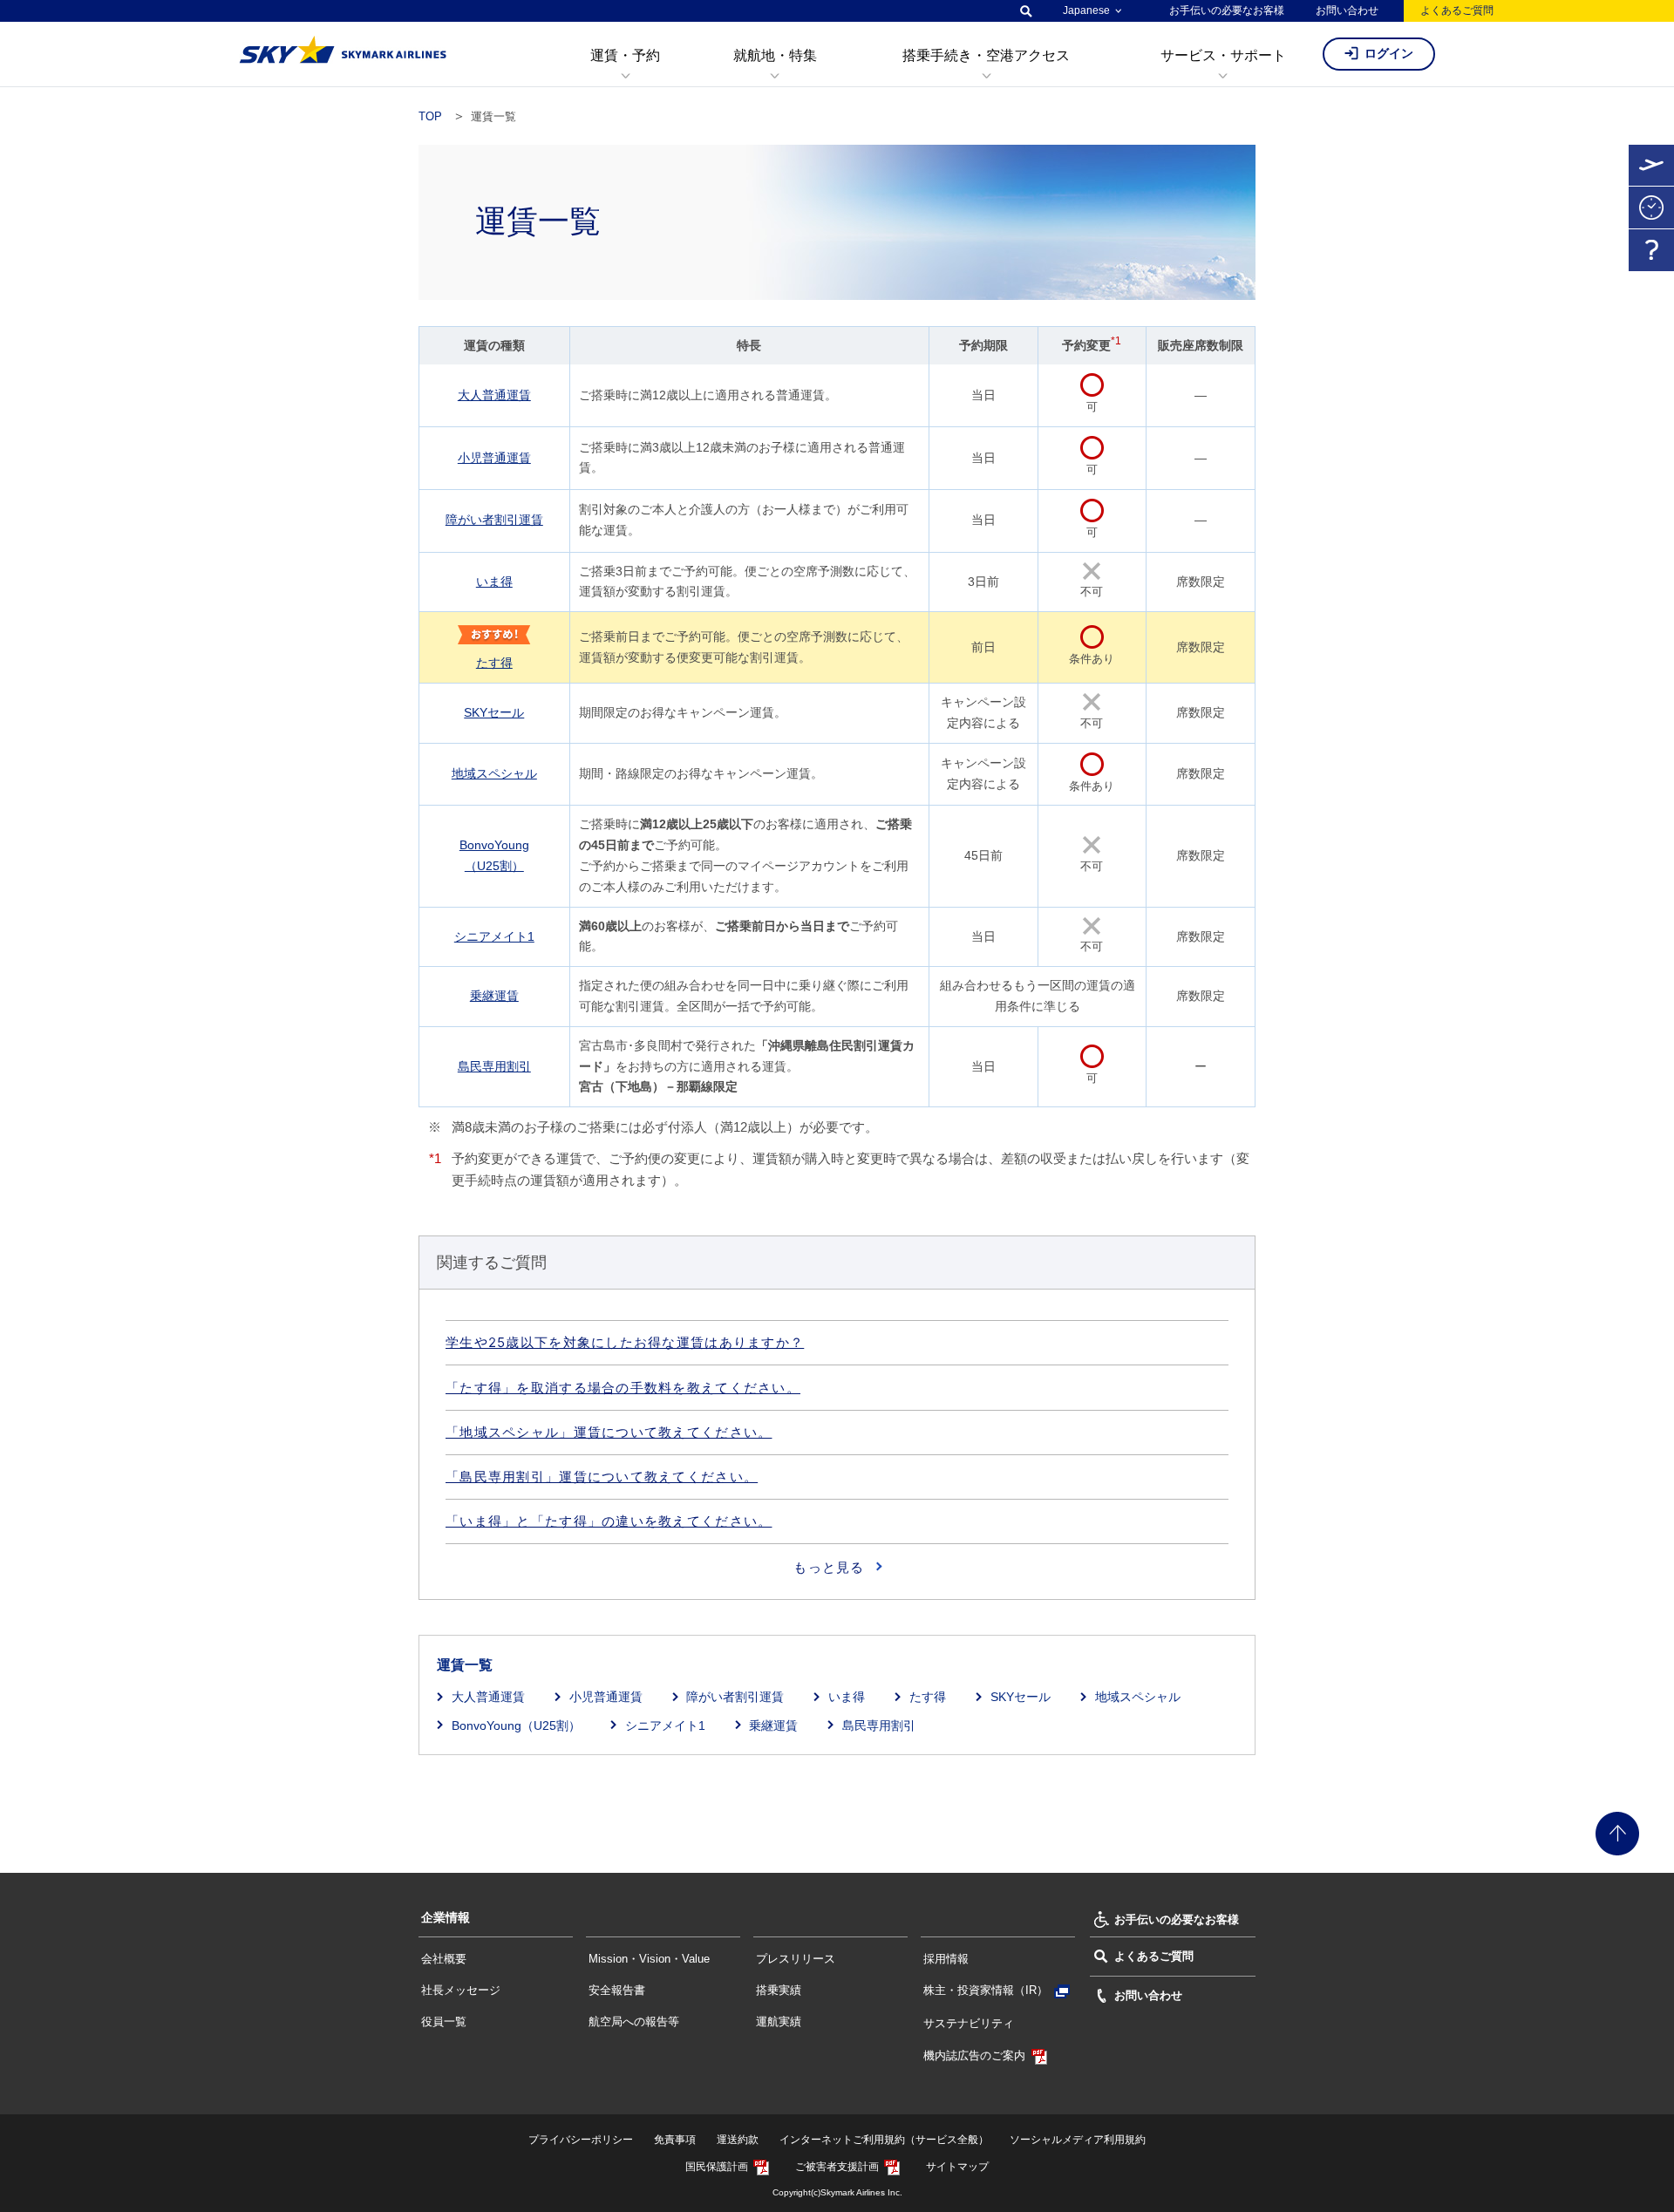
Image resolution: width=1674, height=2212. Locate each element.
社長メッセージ (461, 1990)
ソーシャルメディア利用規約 (1078, 2140)
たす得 (494, 663)
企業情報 (446, 1917)
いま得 (494, 582)
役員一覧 (444, 2021)
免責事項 (675, 2140)
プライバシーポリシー (581, 2140)
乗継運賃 (494, 996)
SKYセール (494, 712)
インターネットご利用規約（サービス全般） (884, 2140)
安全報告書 (617, 1990)
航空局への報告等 (634, 2021)
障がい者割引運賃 (494, 520)
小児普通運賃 (494, 458)
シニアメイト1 (494, 936)
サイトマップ (957, 2167)
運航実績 (779, 2021)
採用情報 (946, 1959)
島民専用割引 (494, 1066)
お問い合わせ (1347, 10)
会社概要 (444, 1959)
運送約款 (738, 2140)
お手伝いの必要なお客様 (1227, 10)
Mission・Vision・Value (649, 1959)
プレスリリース (796, 1959)
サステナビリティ (969, 2023)
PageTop (1617, 1834)
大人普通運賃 (494, 395)
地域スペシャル (494, 773)
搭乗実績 (779, 1990)
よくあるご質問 (1457, 10)
